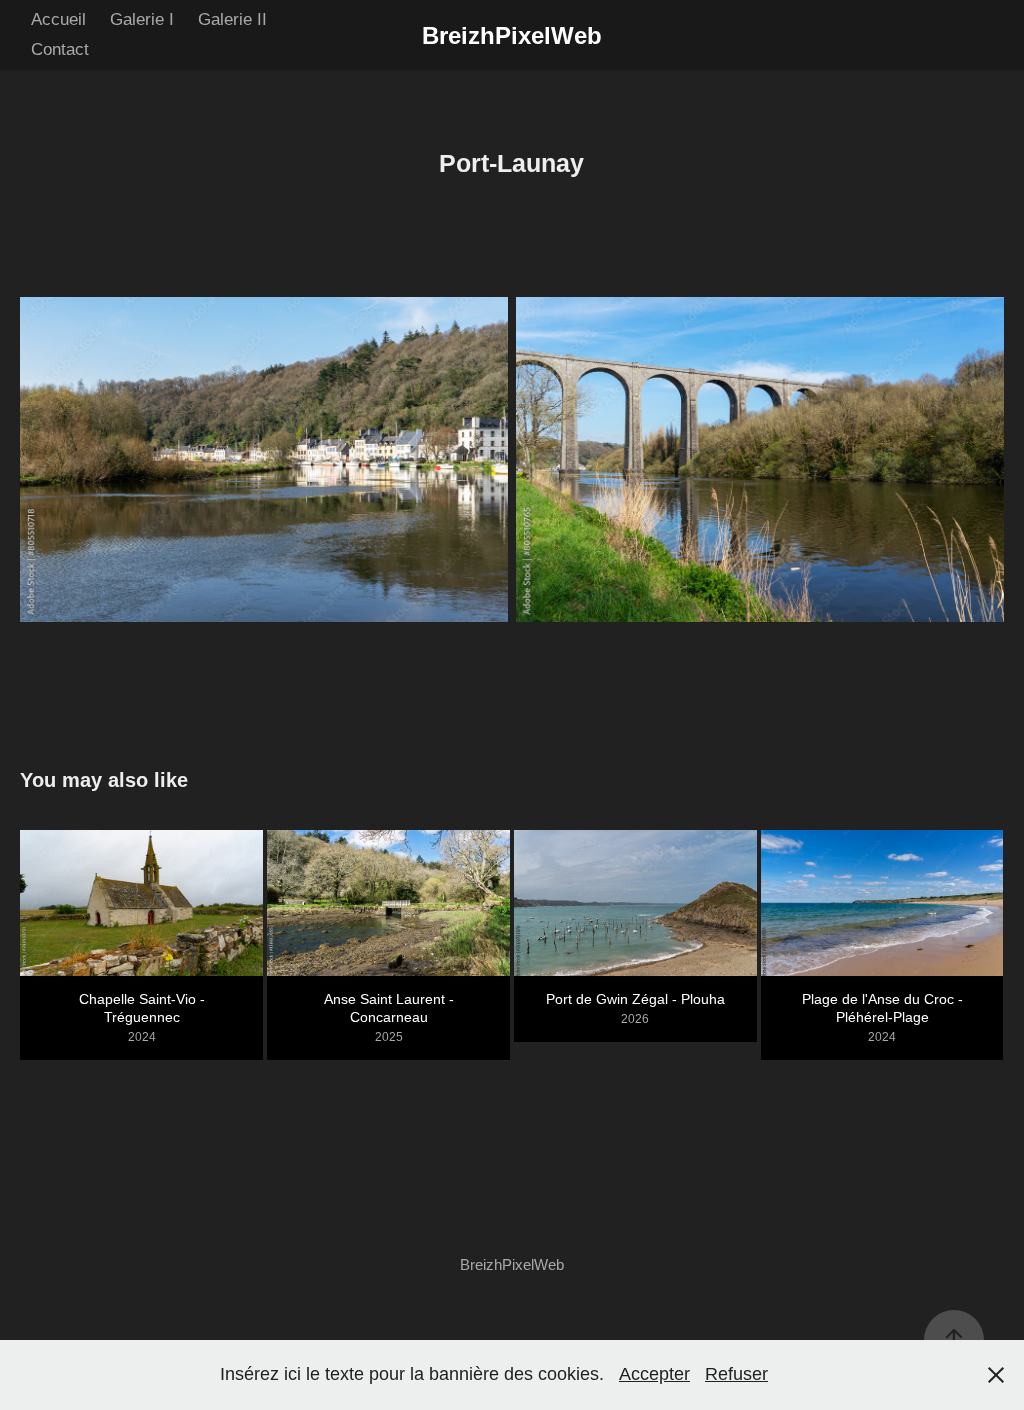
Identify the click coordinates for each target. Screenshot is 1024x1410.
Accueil (58, 19)
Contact (60, 49)
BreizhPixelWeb (512, 35)
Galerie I (142, 19)
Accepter (654, 1374)
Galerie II (232, 19)
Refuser (736, 1374)
